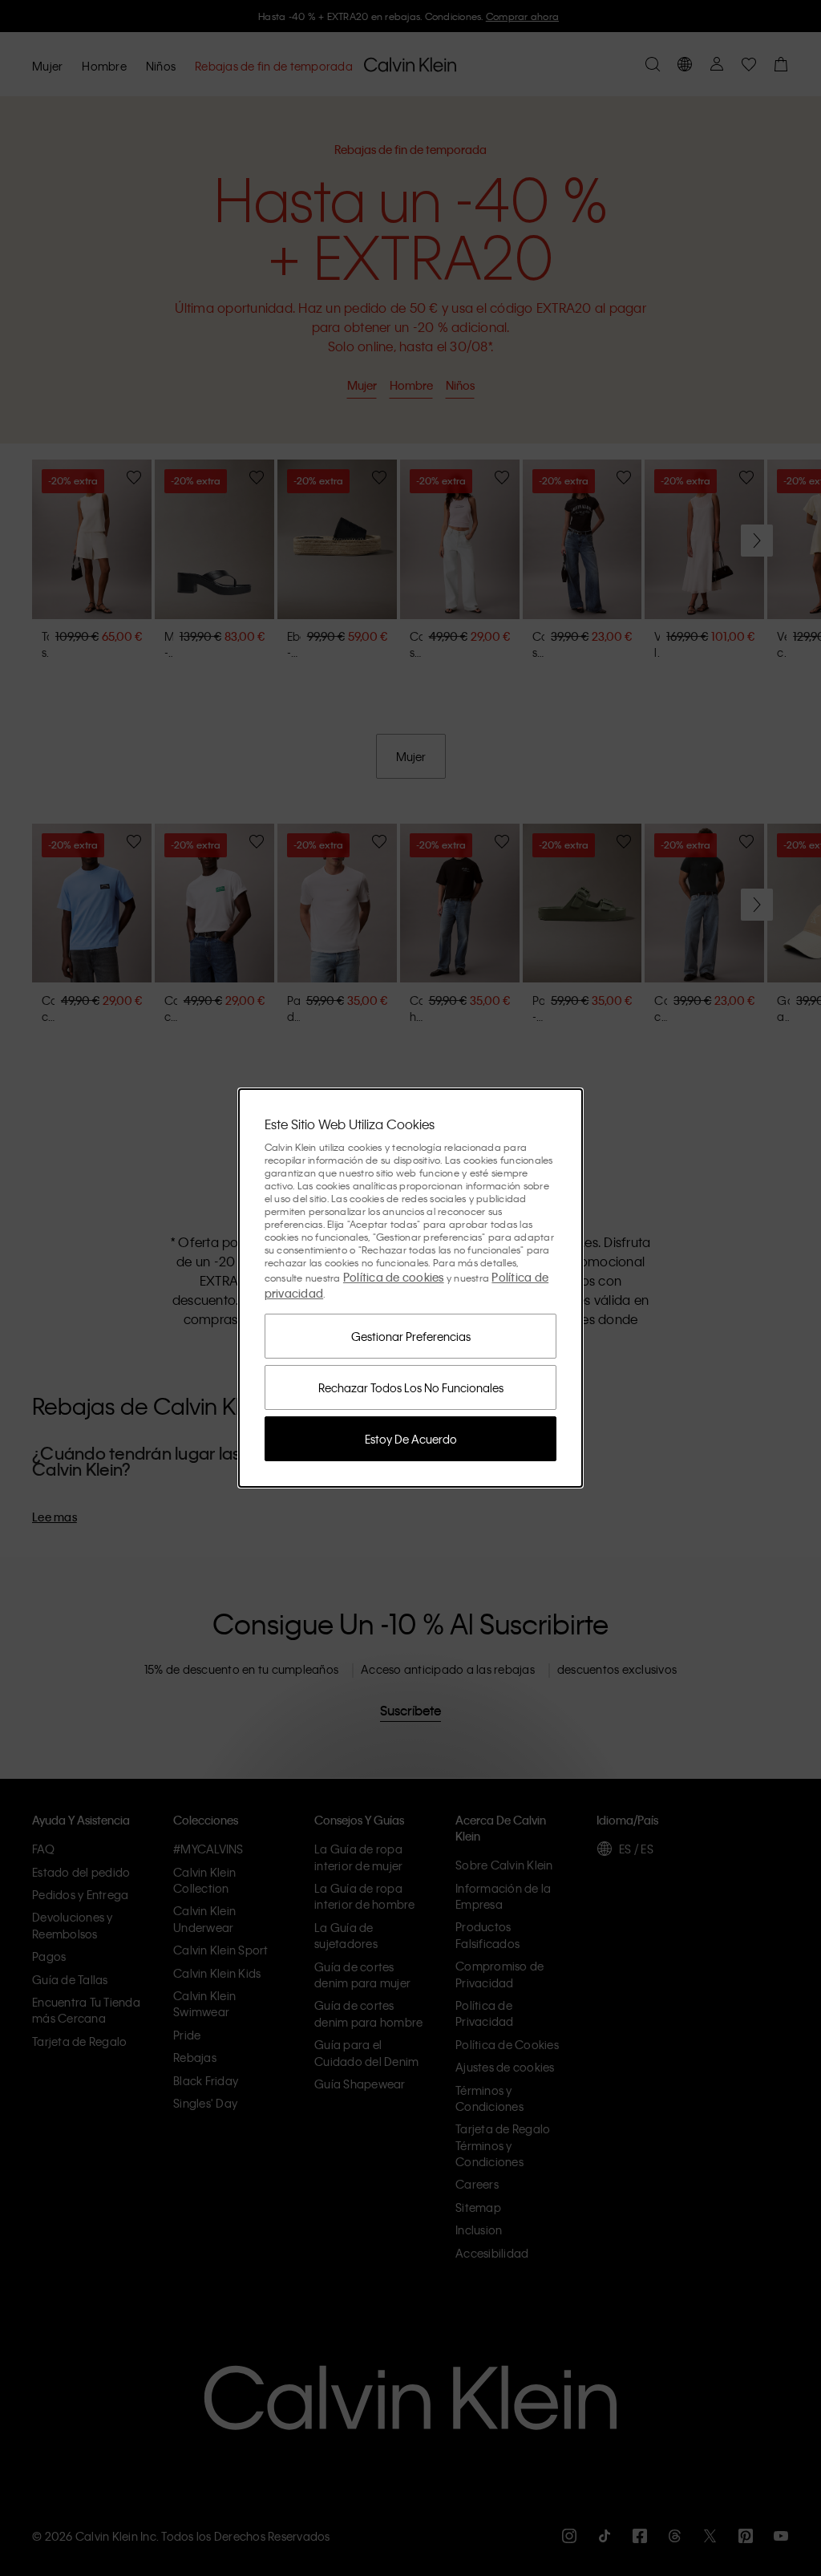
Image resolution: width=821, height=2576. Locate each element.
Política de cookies (394, 1277)
